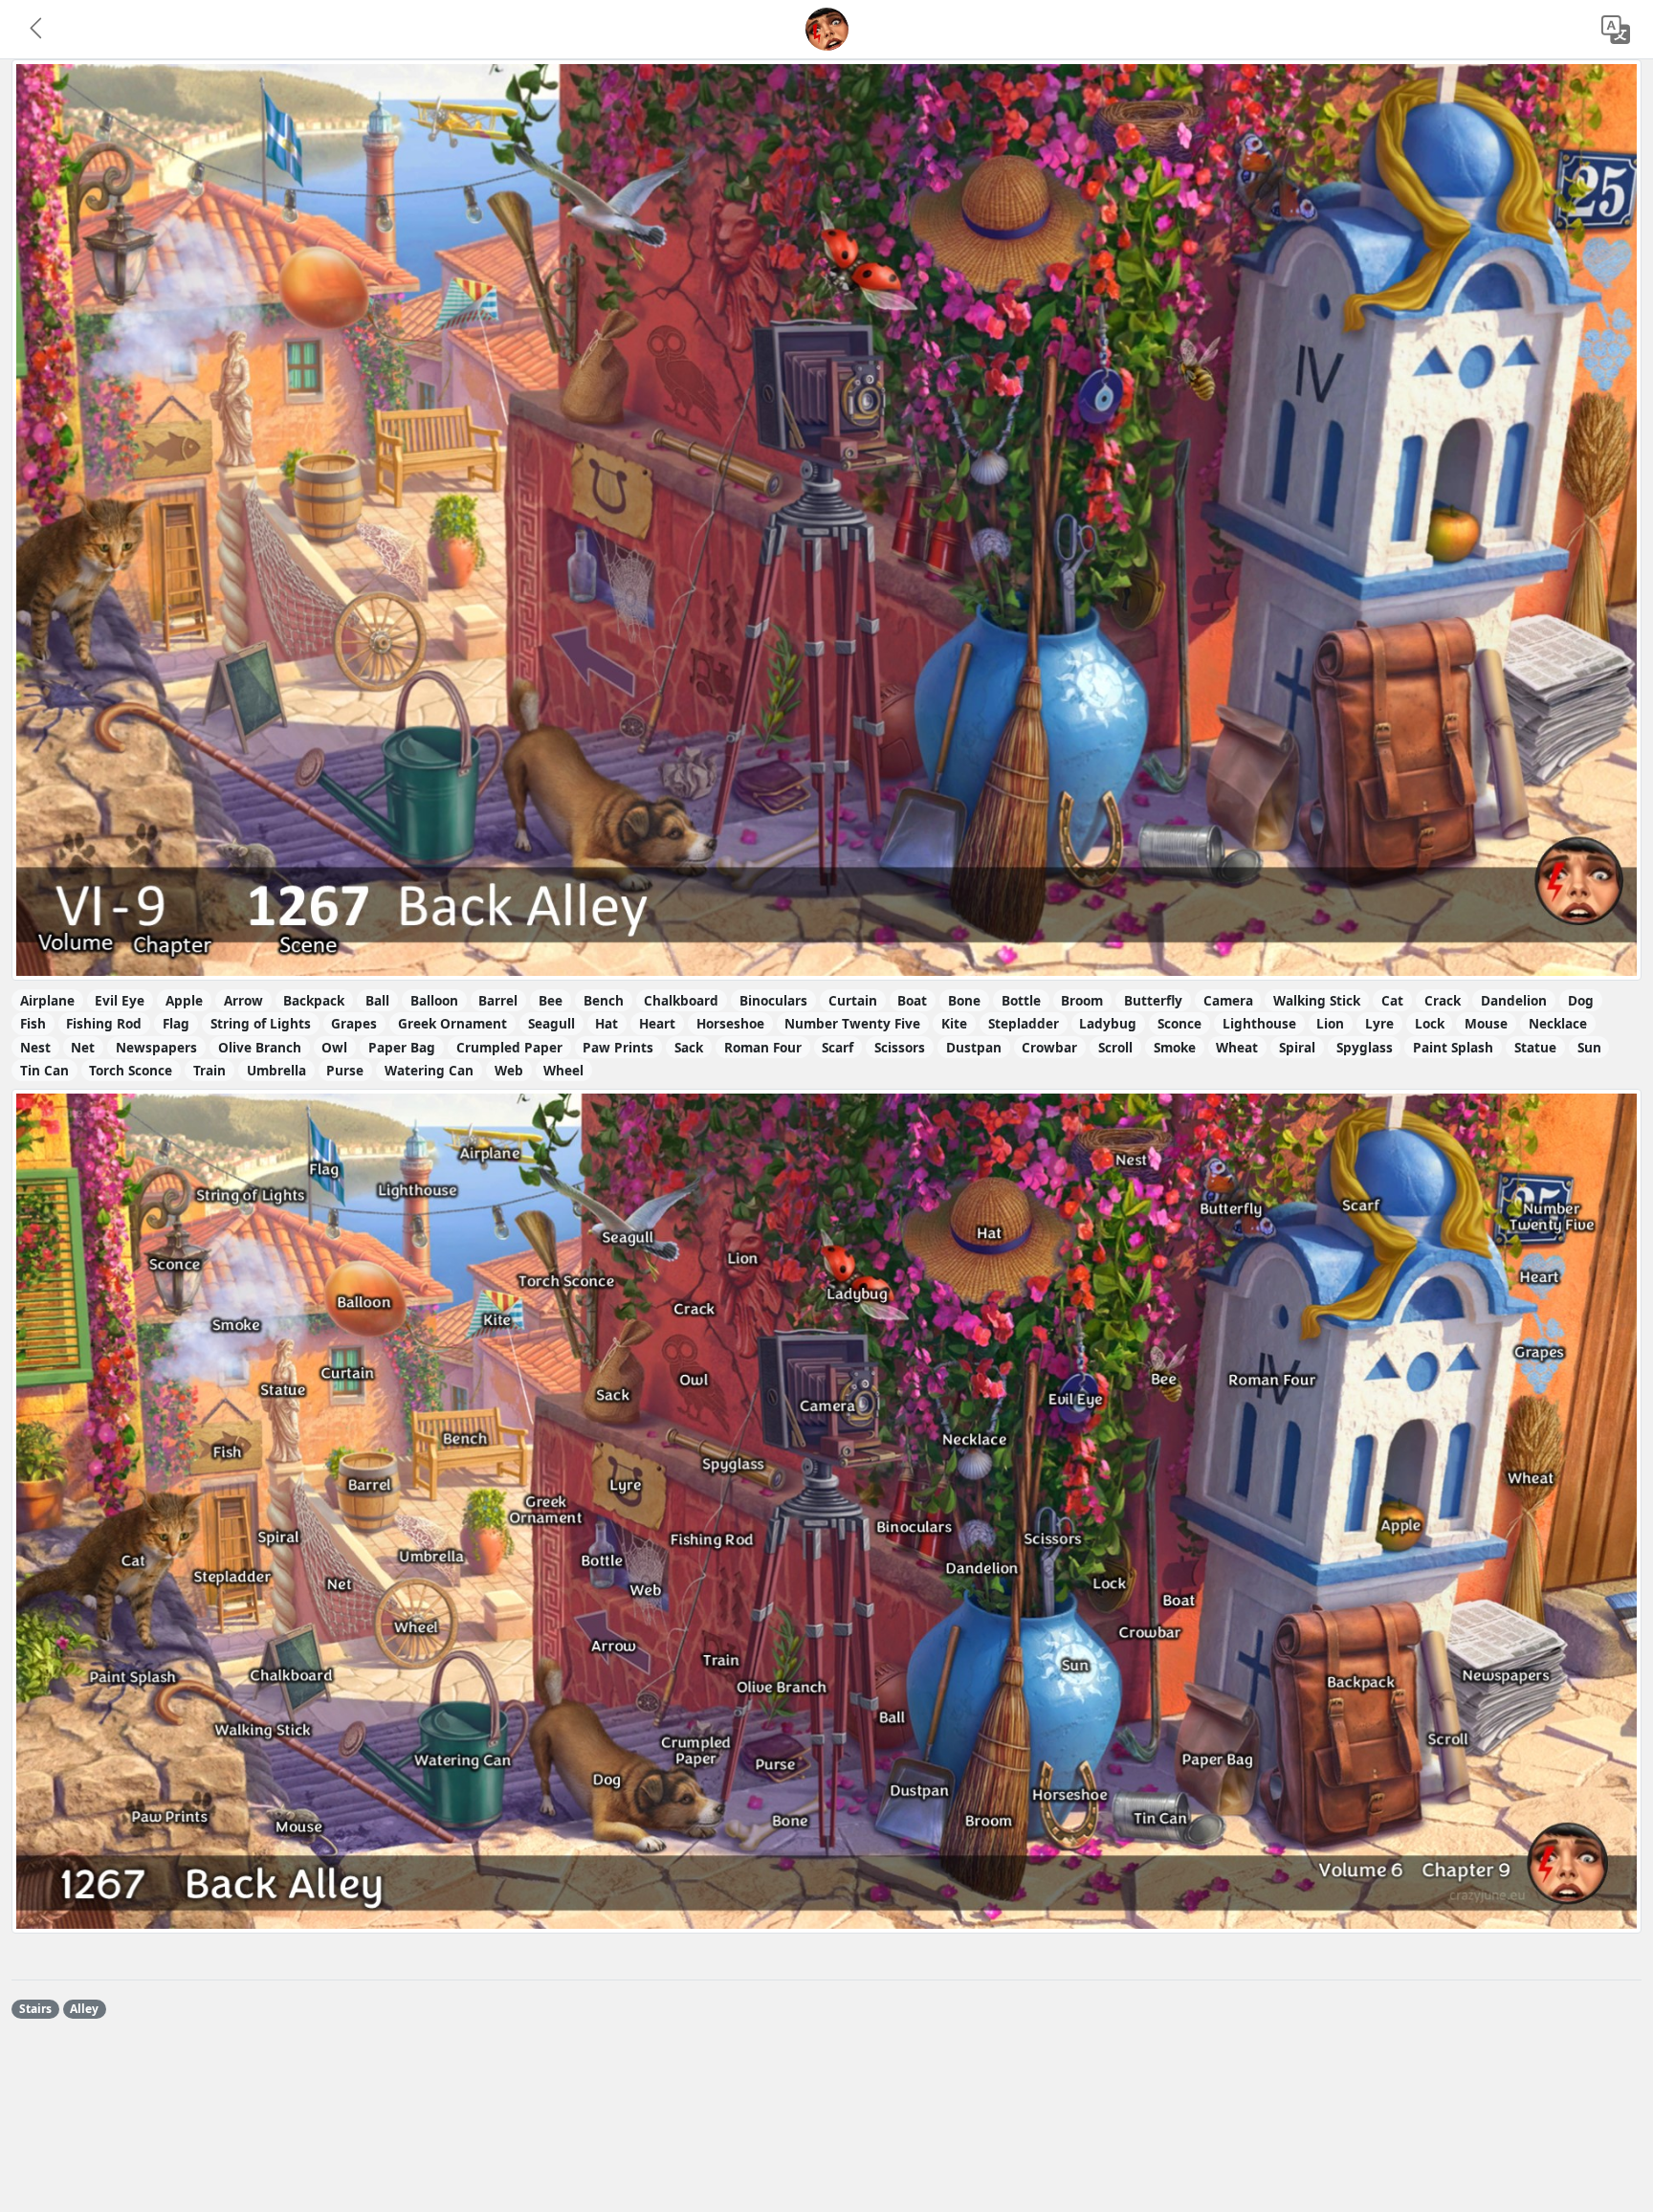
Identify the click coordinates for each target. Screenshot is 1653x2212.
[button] (37, 30)
